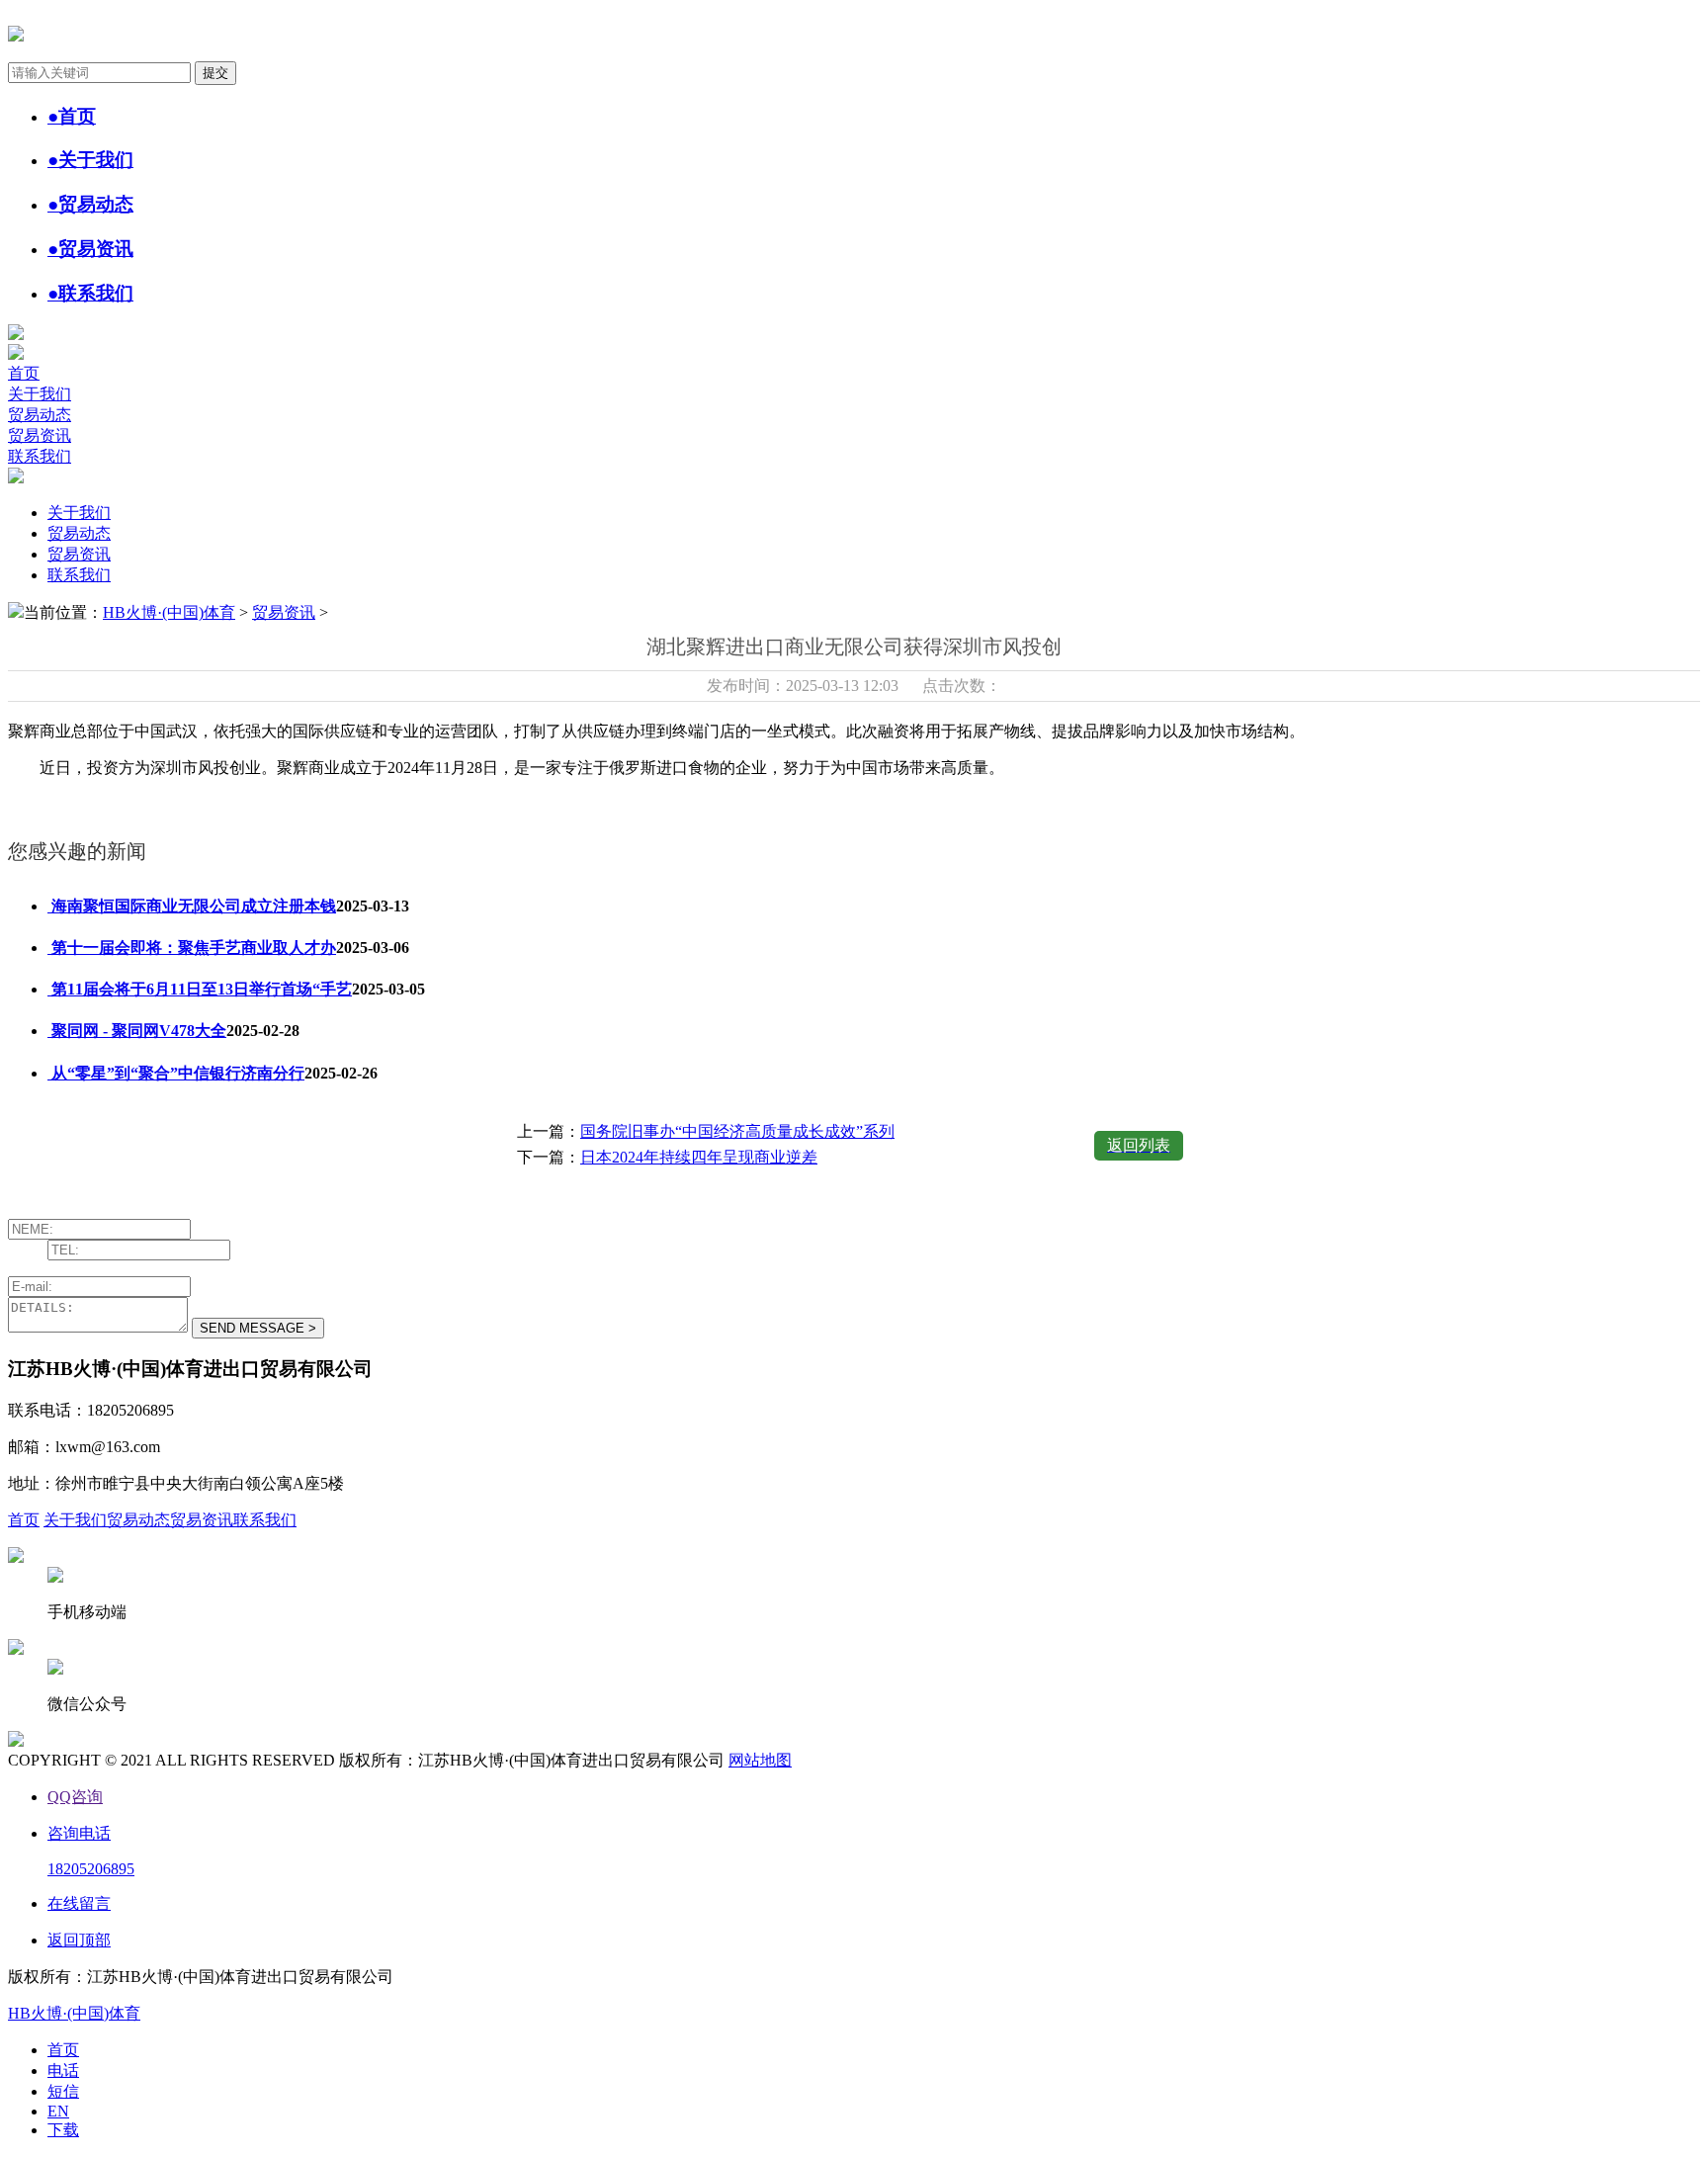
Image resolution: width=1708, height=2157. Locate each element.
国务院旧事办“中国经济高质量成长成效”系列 (737, 1131)
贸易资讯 (40, 435)
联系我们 (40, 456)
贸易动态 (40, 415)
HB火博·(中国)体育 (169, 612)
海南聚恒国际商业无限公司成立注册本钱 (192, 906)
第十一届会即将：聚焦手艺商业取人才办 (192, 948)
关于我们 (40, 394)
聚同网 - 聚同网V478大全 (137, 1031)
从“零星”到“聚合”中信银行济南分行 (176, 1073)
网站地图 (760, 1760)
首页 (24, 373)
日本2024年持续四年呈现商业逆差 (699, 1157)
